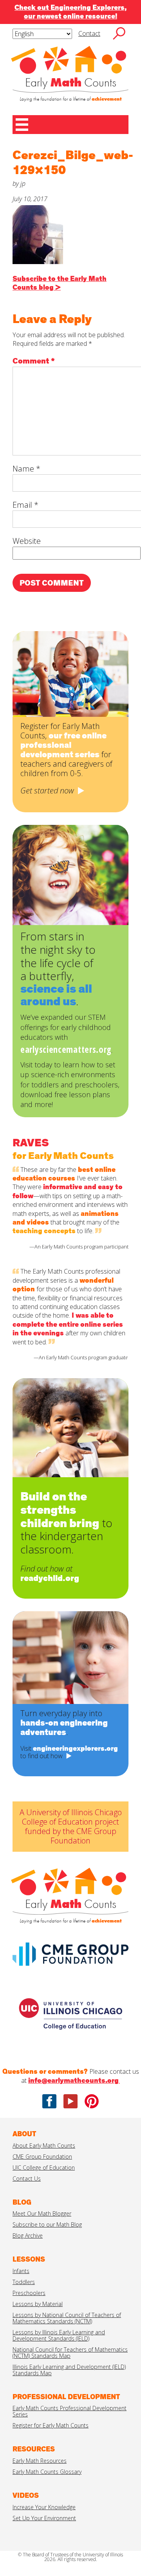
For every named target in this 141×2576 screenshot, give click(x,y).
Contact (89, 33)
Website (27, 541)
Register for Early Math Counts (51, 2425)
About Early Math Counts (44, 2145)
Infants (21, 2271)
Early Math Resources (40, 2461)
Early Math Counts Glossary (47, 2472)
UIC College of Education (44, 2167)
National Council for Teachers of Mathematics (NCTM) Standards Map (70, 2353)
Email (25, 505)
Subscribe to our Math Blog (47, 2224)
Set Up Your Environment (44, 2518)
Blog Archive (28, 2235)
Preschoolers (29, 2293)
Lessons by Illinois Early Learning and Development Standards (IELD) (59, 2335)
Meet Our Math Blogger (42, 2213)
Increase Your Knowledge (44, 2507)
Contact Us (27, 2178)
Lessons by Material (38, 2304)
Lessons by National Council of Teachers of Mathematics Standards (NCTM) (67, 2318)
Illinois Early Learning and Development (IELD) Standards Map (69, 2370)
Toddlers (24, 2282)
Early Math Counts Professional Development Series (70, 2411)
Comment (34, 361)
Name (26, 469)
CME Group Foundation (42, 2156)
